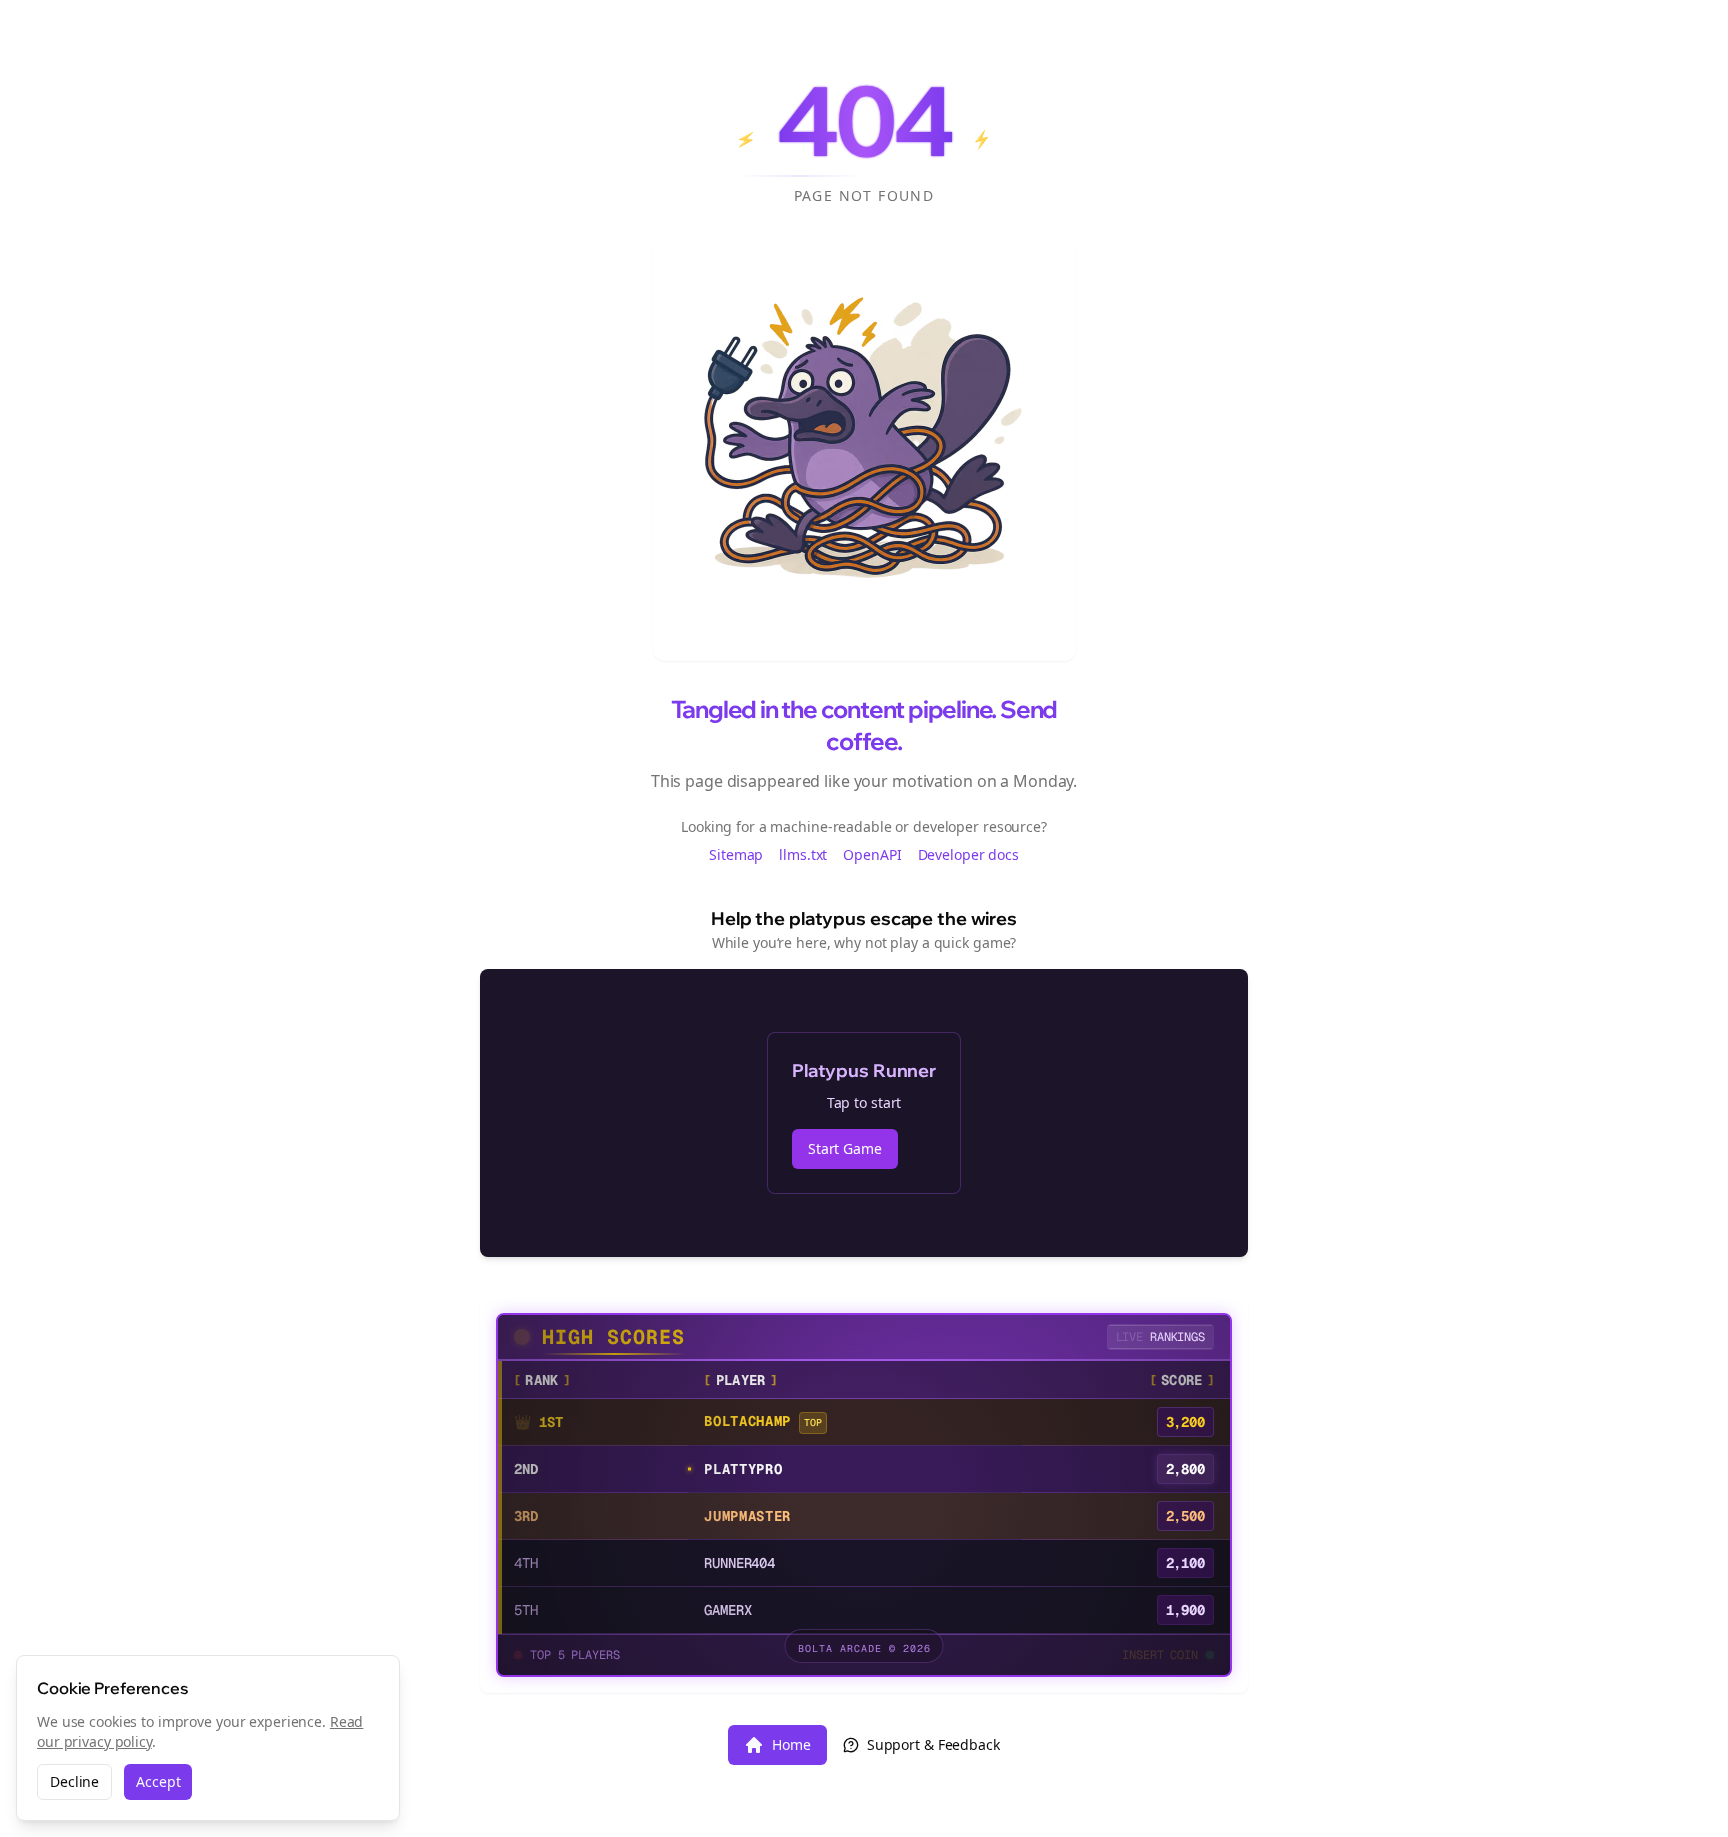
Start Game (845, 1148)
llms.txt (803, 854)
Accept (158, 1781)
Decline (74, 1781)
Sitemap (736, 854)
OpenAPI (872, 854)
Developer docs (968, 854)
